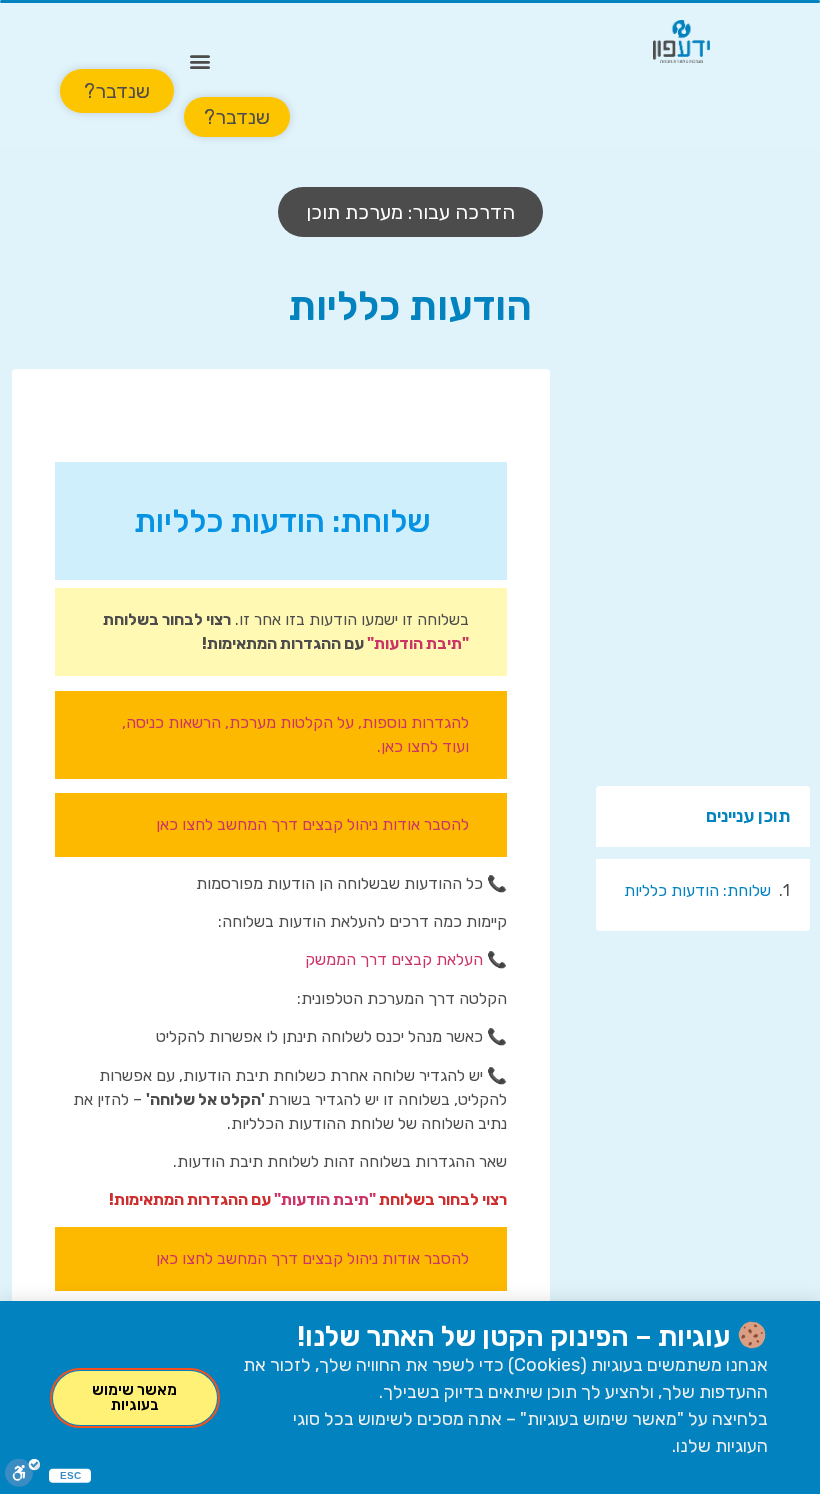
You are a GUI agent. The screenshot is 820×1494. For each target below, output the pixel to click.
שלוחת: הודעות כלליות (697, 890)
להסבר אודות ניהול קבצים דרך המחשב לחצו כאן (312, 824)
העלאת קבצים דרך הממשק (394, 959)
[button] (200, 60)
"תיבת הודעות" (418, 643)
